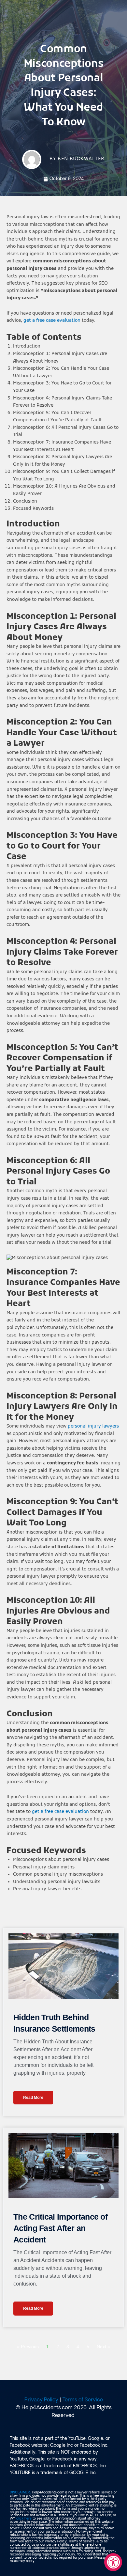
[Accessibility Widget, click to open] (113, 2562)
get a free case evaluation (51, 321)
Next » (103, 2347)
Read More (33, 2098)
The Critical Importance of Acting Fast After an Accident (60, 2228)
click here (24, 2519)
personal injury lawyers (93, 1426)
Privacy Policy (41, 2400)
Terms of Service (83, 2400)
